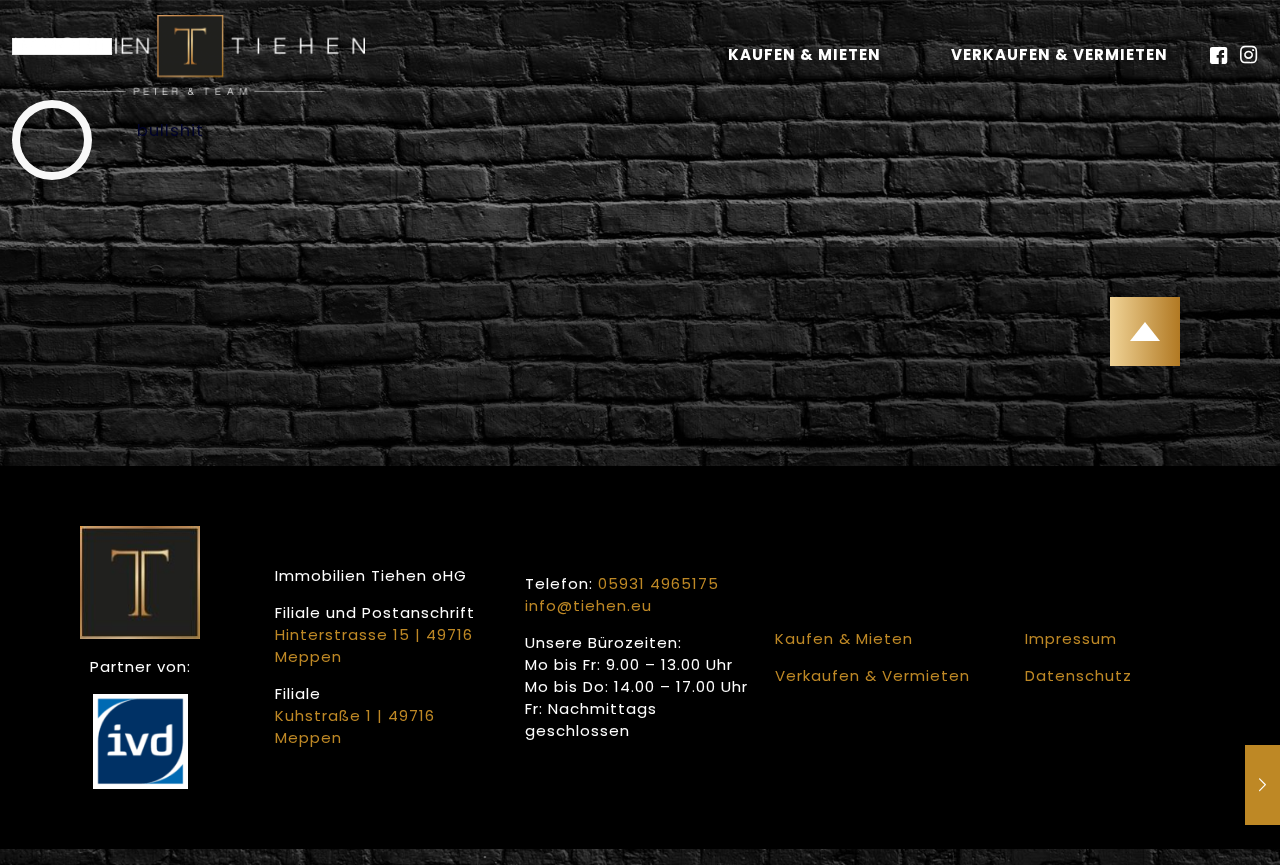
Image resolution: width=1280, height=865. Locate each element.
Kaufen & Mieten (804, 54)
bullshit (170, 130)
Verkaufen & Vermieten (1059, 54)
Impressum (1071, 638)
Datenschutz (1078, 675)
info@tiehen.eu (588, 605)
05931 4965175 (658, 583)
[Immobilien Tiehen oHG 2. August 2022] (1262, 785)
